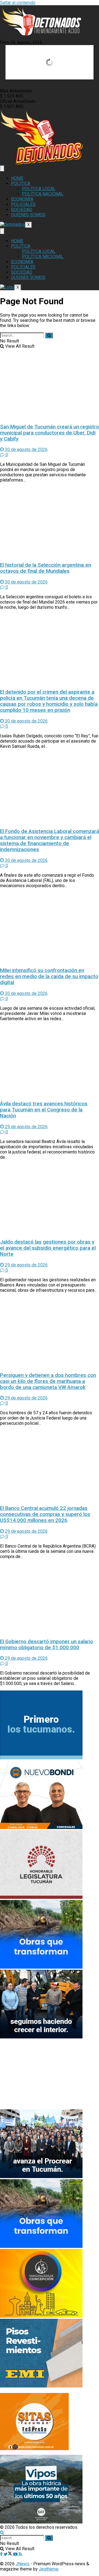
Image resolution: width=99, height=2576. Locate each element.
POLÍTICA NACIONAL (43, 194)
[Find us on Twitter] (8, 2554)
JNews (23, 2564)
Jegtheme (49, 2569)
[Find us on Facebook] (2, 2554)
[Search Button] (49, 335)
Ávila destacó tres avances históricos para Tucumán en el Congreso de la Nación (44, 1110)
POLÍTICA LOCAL (39, 189)
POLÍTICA (21, 183)
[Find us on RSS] (20, 2554)
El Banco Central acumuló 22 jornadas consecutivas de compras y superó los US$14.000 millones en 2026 (45, 1514)
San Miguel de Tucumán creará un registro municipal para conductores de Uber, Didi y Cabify (50, 433)
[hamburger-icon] (2, 168)
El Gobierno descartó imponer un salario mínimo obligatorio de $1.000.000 (47, 1645)
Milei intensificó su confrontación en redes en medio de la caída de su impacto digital (49, 976)
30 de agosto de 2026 (26, 449)
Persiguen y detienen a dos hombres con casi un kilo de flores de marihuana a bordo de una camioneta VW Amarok (48, 1381)
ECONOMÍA (22, 199)
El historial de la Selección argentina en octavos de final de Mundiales (46, 568)
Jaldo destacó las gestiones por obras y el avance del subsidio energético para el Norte (48, 1248)
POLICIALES (23, 204)
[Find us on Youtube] (16, 2554)
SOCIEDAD (22, 210)
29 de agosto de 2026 (26, 1127)
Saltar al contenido (18, 3)
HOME (17, 178)
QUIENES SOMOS (28, 215)
